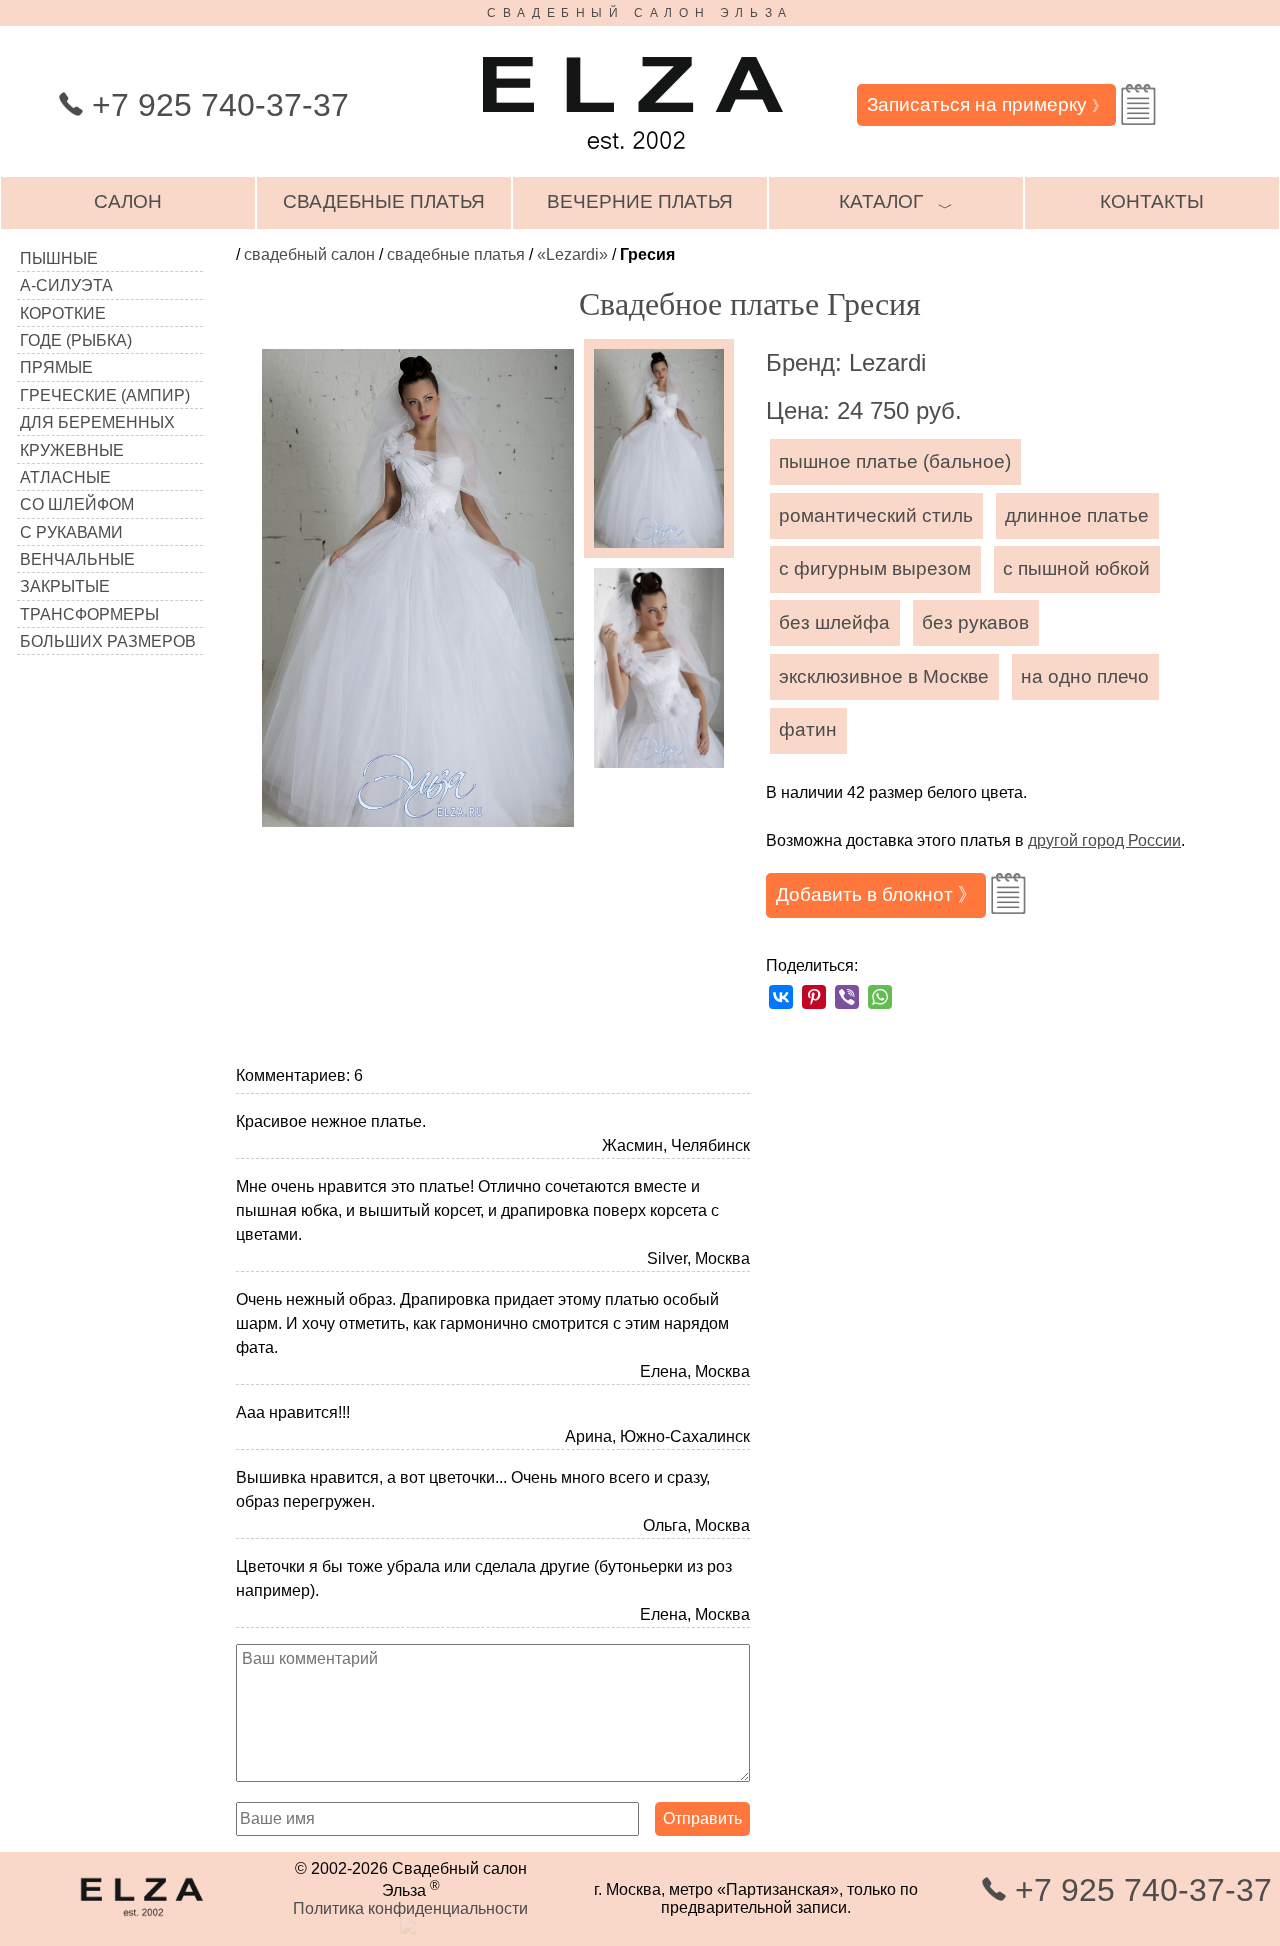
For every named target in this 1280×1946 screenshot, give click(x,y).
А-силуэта (66, 285)
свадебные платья (384, 201)
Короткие (63, 313)
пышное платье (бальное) (895, 461)
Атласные (65, 477)
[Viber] (847, 997)
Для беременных (97, 422)
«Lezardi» (572, 254)
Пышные (59, 258)
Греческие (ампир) (105, 395)
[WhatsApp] (880, 997)
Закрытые (65, 586)
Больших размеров (108, 641)
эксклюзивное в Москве (884, 676)
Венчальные (77, 559)
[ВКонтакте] (781, 997)
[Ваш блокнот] (1138, 104)
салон (128, 201)
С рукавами (71, 532)
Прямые (56, 367)
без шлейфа (834, 622)
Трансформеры (89, 614)
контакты (1152, 201)
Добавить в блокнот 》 (876, 894)
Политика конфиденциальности (410, 1908)
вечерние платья (640, 201)
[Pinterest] (814, 997)
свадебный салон (309, 254)
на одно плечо (1085, 676)
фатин (808, 729)
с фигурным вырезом (875, 568)
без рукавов (975, 622)
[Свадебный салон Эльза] (633, 158)
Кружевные (72, 450)
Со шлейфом (77, 504)
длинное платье (1077, 515)
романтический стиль (876, 515)
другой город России (1104, 840)
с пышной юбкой (1076, 568)
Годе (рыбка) (76, 340)
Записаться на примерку (987, 104)
